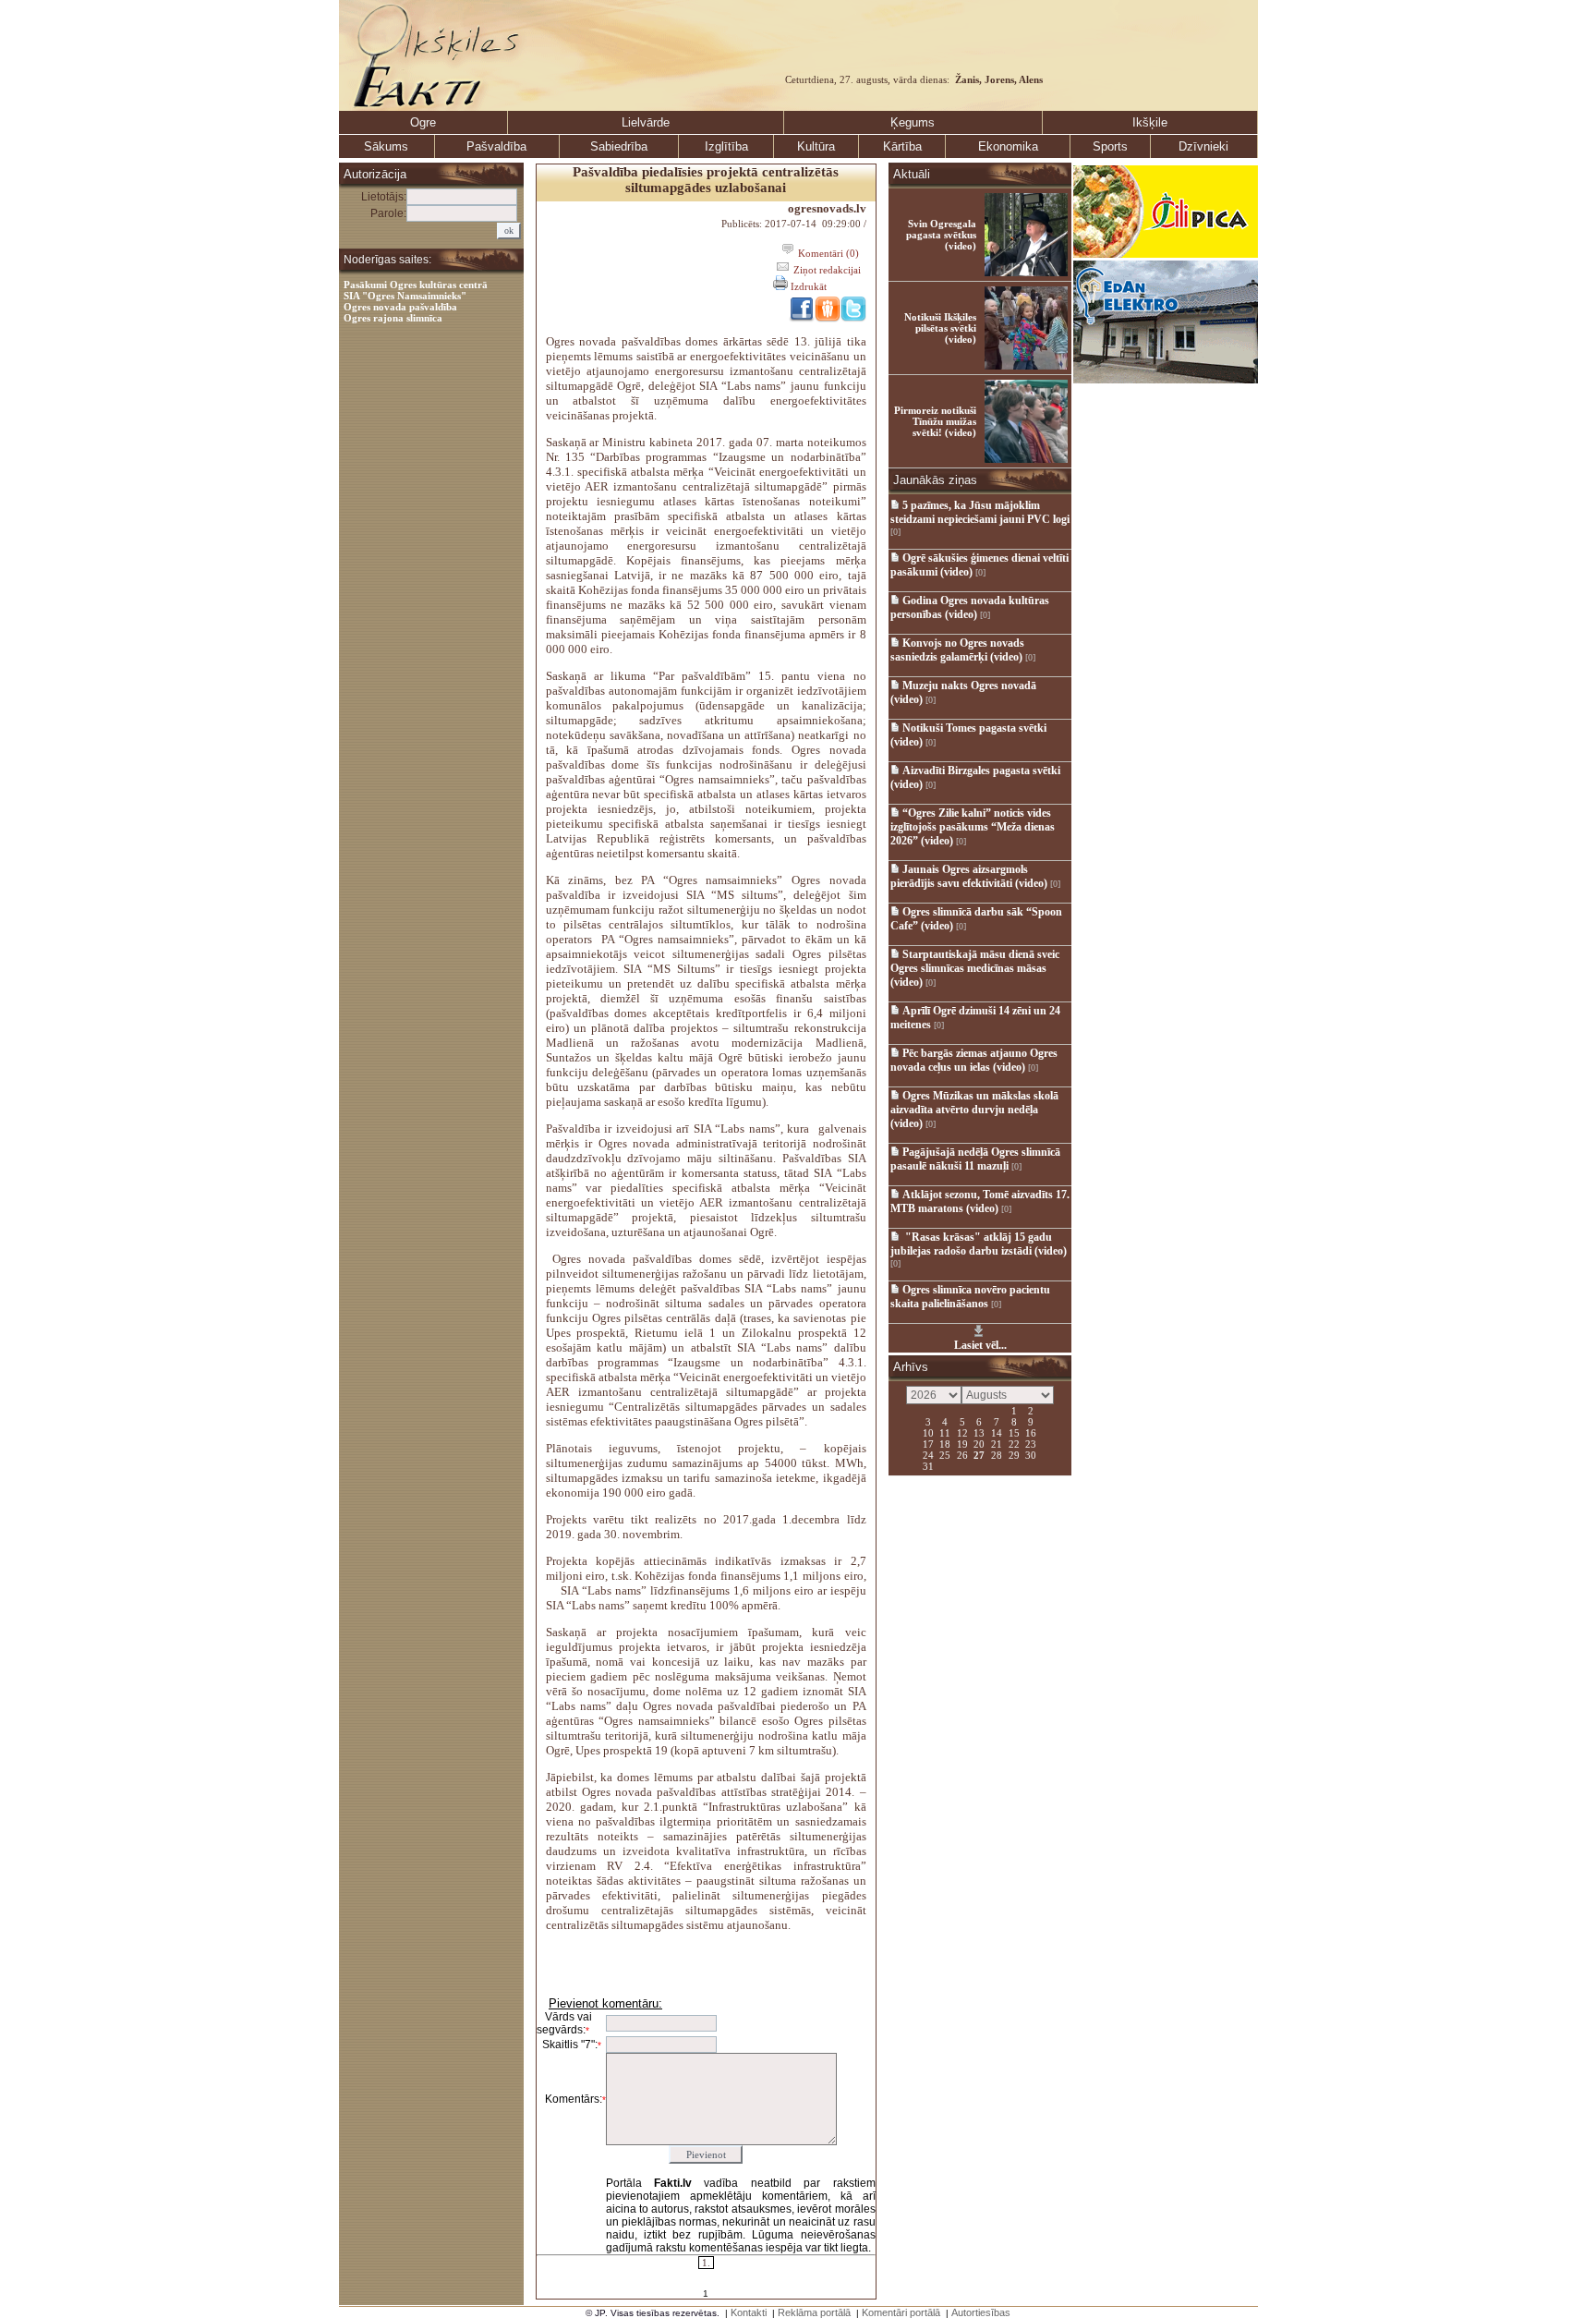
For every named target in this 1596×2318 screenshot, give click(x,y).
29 (1014, 1454)
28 (997, 1454)
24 (928, 1454)
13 (979, 1432)
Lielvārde (646, 122)
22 (1014, 1443)
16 (1031, 1432)
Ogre (423, 122)
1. (706, 2263)
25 (945, 1454)
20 (979, 1443)
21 (997, 1443)
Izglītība (726, 146)
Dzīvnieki (1203, 146)
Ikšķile (1150, 122)
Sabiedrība (619, 146)
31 (928, 1465)
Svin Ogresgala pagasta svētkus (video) (941, 235)
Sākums (386, 146)
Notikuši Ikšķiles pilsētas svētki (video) (940, 328)
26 (962, 1454)
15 (1014, 1432)
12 (962, 1432)
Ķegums (913, 122)
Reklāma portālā (814, 2312)
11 (945, 1432)
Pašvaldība (496, 146)
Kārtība (902, 146)
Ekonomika (1008, 146)
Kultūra (816, 146)
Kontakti (749, 2312)
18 (945, 1443)
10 (928, 1432)
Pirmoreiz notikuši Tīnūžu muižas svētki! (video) (935, 421)
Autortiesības (981, 2312)
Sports (1110, 146)
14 (997, 1432)
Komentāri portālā (901, 2312)
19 (962, 1443)
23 (1031, 1443)
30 (1031, 1454)
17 (928, 1443)
